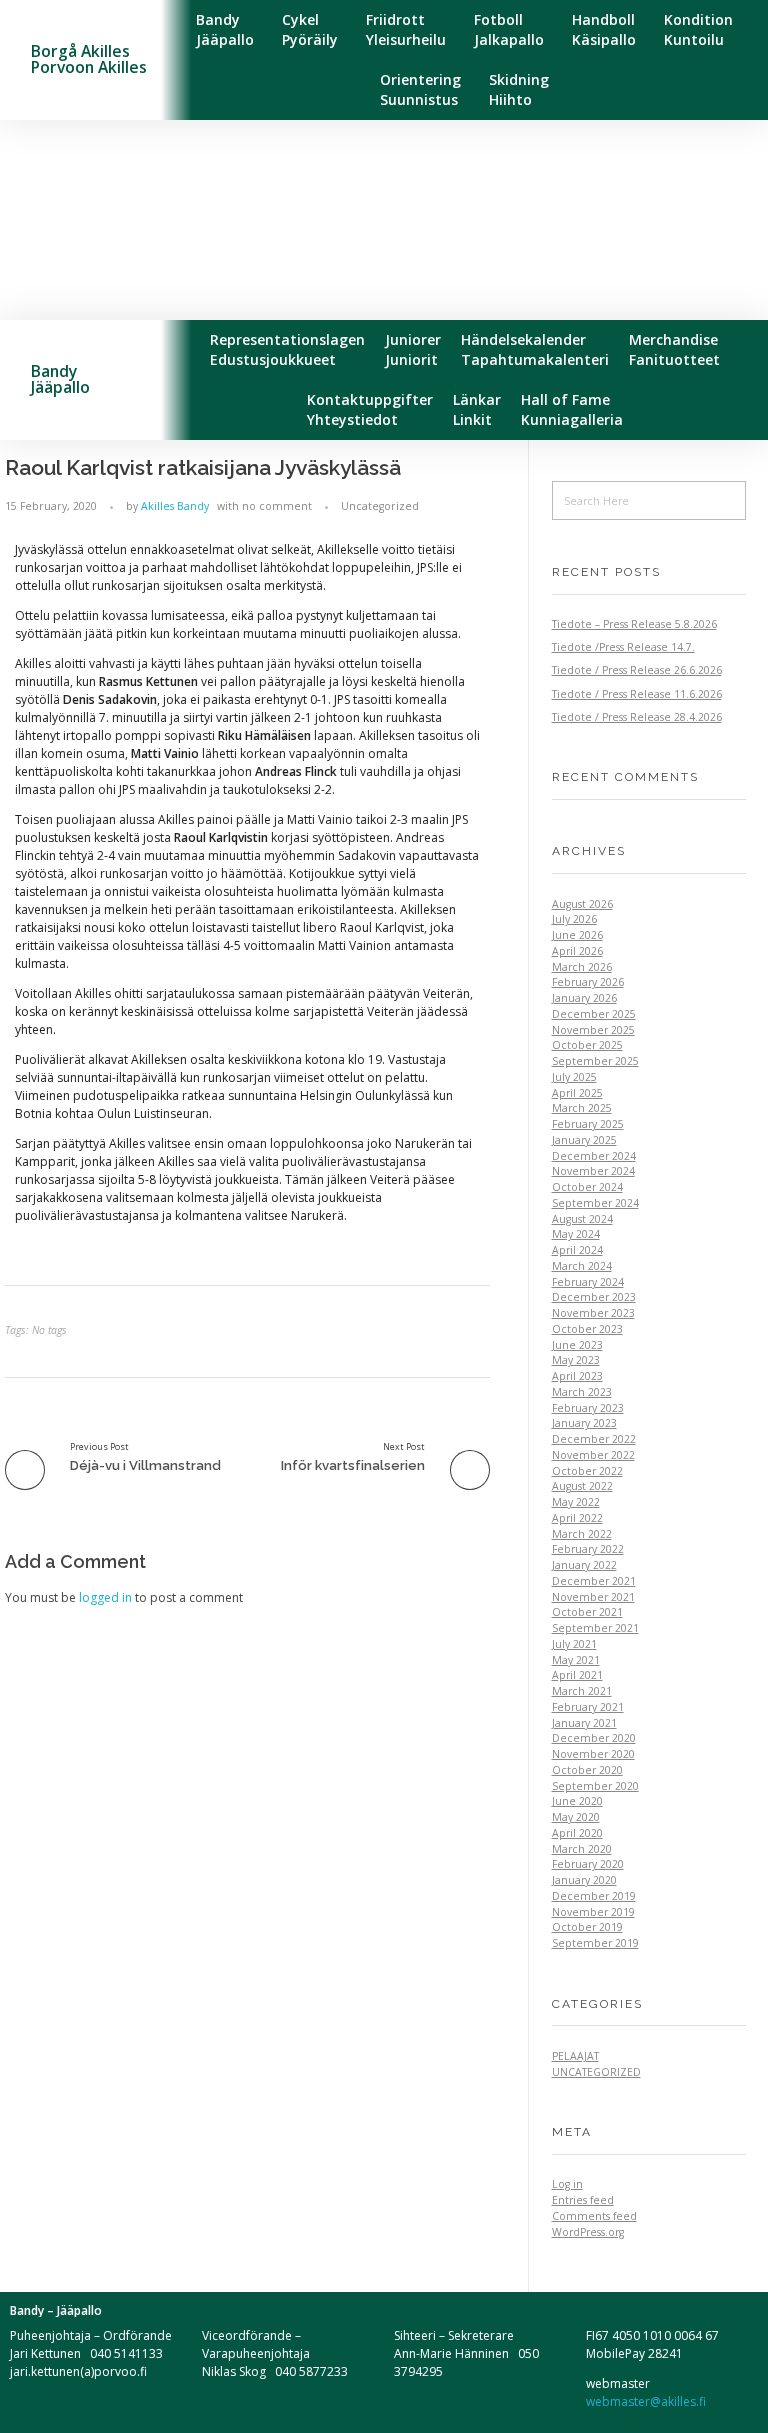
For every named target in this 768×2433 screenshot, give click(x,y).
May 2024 (576, 1234)
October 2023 (587, 1329)
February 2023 (588, 1408)
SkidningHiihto (519, 89)
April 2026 (577, 951)
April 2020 (577, 1833)
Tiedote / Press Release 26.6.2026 (637, 670)
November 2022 (593, 1455)
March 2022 (582, 1534)
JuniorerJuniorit (413, 349)
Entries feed (583, 2200)
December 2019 (594, 1896)
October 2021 (587, 1612)
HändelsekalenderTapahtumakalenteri (535, 349)
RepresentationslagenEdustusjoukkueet (287, 349)
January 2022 (584, 1565)
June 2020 (577, 1801)
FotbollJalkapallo (509, 29)
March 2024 (582, 1266)
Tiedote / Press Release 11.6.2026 (637, 694)
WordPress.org (588, 2232)
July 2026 (574, 919)
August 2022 (582, 1486)
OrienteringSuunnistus (420, 89)
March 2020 (582, 1849)
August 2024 (582, 1219)
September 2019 (595, 1943)
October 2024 (587, 1187)
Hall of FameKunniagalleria (572, 409)
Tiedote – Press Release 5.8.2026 (634, 624)
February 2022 (588, 1549)
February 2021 (588, 1707)
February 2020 (588, 1864)
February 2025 (588, 1124)
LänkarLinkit (477, 409)
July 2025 (574, 1077)
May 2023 (576, 1360)
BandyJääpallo (225, 29)
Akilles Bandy (175, 506)
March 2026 (582, 967)
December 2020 (594, 1738)
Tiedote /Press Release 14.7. (623, 647)
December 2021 (594, 1581)
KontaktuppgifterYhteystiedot (370, 409)
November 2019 (593, 1912)
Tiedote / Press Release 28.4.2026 (637, 717)
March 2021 (582, 1691)
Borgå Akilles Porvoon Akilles (89, 59)
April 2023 (577, 1376)
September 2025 (595, 1061)
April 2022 (577, 1518)
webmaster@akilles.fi (646, 2401)
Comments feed (594, 2216)
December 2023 (594, 1297)
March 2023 (582, 1392)
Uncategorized (380, 506)
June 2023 (577, 1345)
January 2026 (584, 998)
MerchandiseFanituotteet (674, 349)
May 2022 (576, 1502)
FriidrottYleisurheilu (406, 29)
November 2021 (593, 1597)
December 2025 (594, 1014)
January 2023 (584, 1423)
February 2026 (588, 982)
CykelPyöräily (310, 29)
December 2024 (594, 1156)
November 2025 (593, 1030)
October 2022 (587, 1471)
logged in (107, 1597)
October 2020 (587, 1770)
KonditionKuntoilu (698, 29)
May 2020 (576, 1817)
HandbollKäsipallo (604, 29)
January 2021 (584, 1723)
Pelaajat (575, 2056)
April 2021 (577, 1675)
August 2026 (582, 904)
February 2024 (588, 1282)
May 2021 (576, 1660)
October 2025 (587, 1045)
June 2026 (577, 935)
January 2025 (584, 1140)
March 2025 (582, 1108)
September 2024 (595, 1203)
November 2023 (593, 1313)
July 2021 (574, 1644)
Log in (567, 2184)
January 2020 (584, 1880)
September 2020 (595, 1786)
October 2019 (587, 1927)
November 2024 (593, 1171)
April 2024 (577, 1250)
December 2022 (594, 1439)
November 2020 (593, 1754)
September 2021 (595, 1628)
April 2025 (577, 1093)
